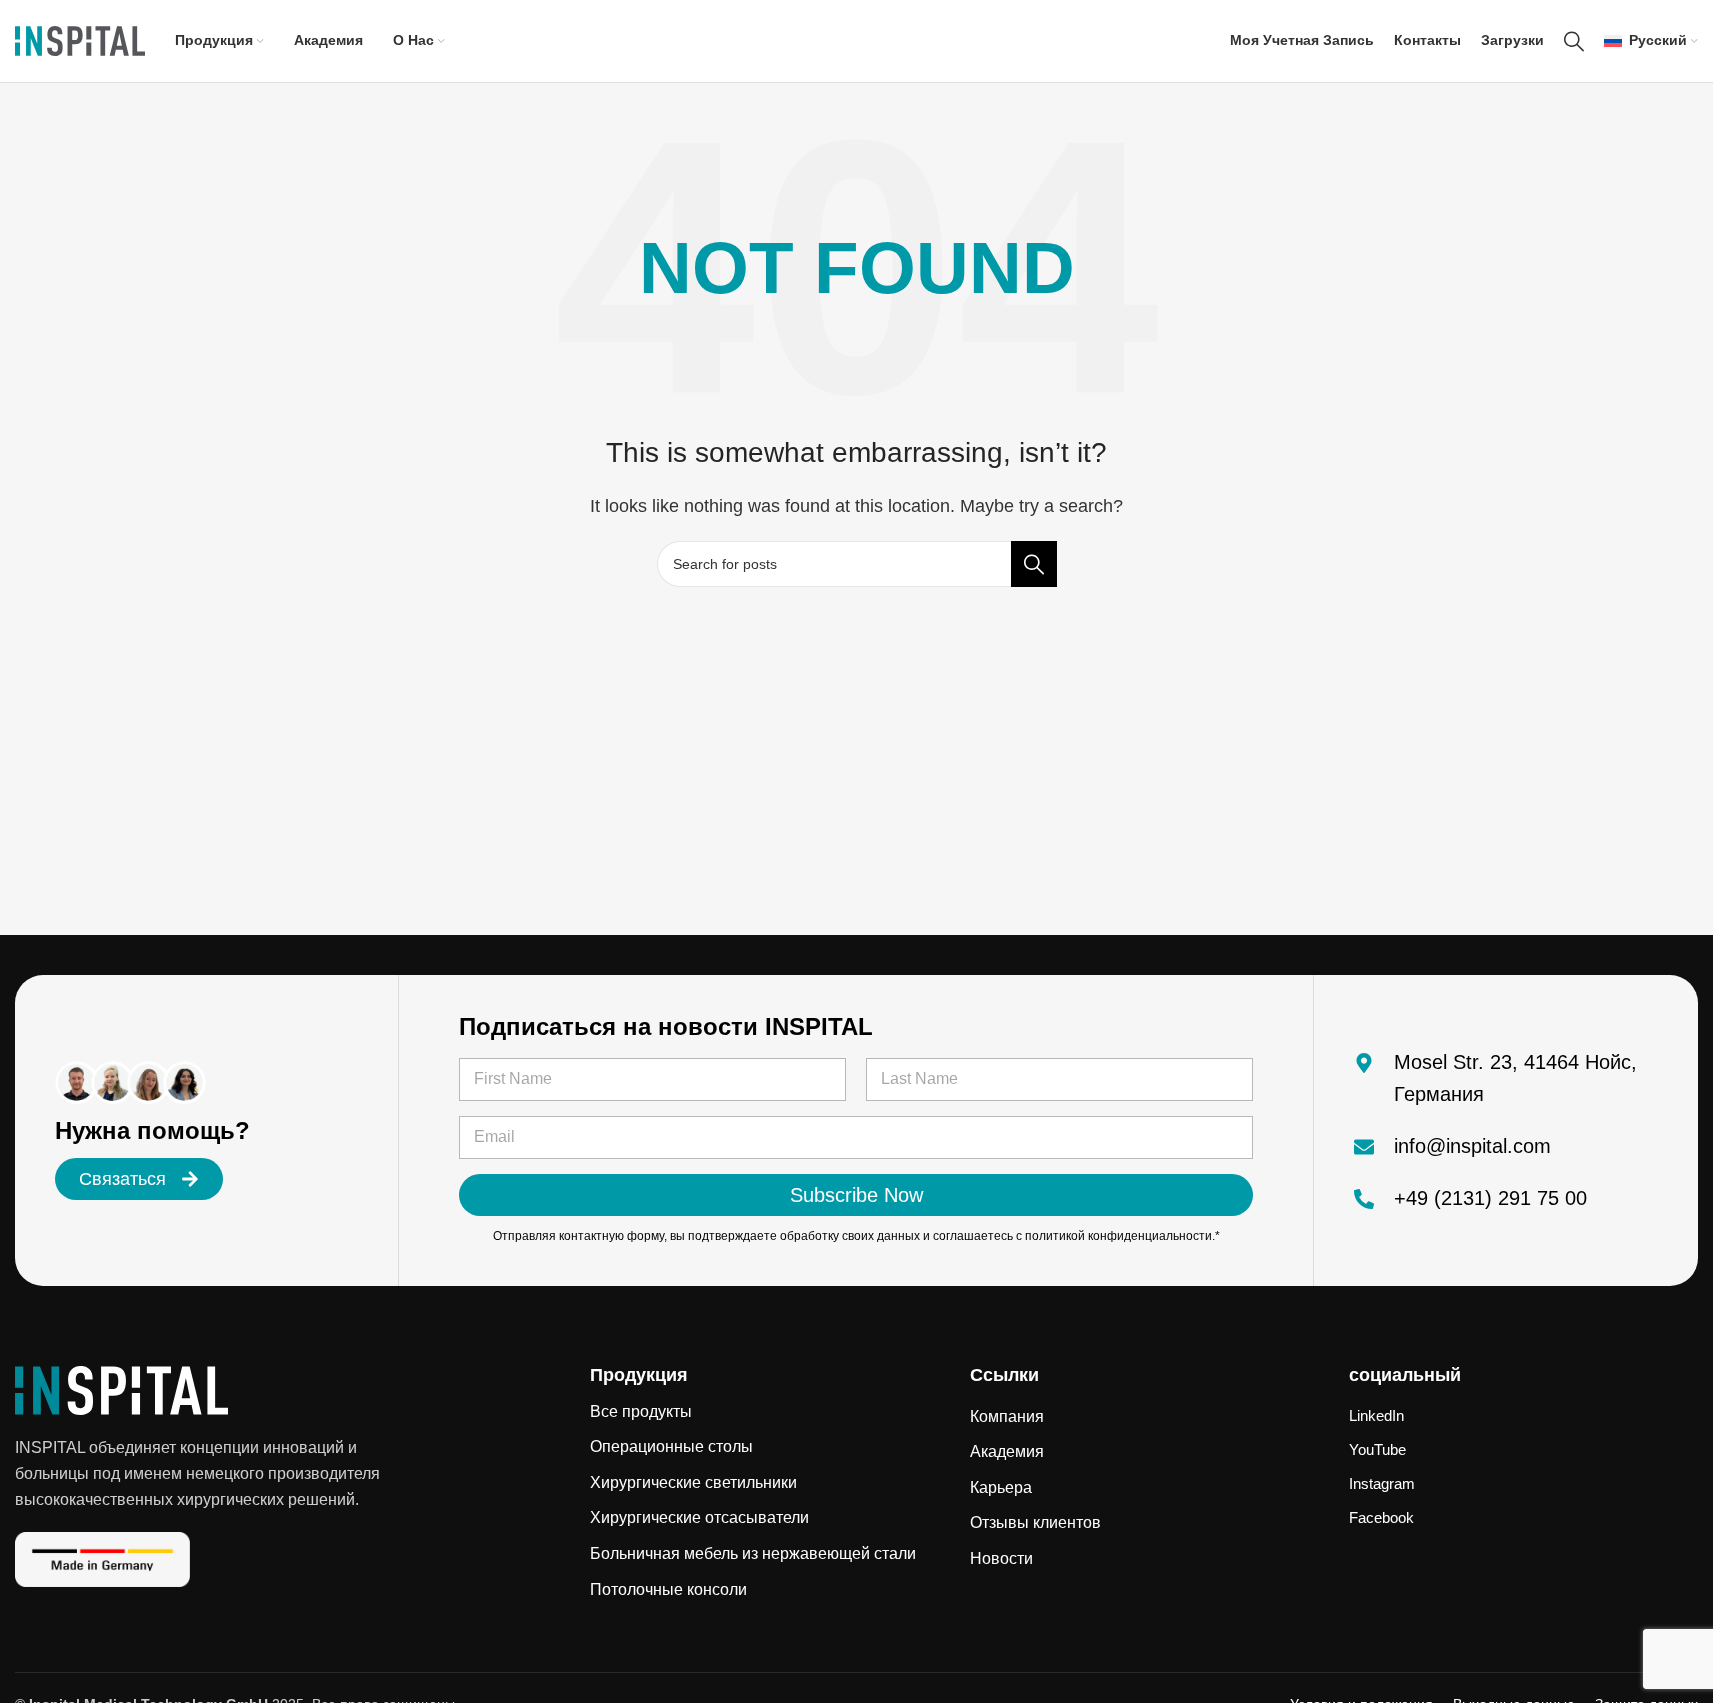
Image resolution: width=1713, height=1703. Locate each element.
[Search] (1574, 41)
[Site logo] (80, 39)
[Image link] (121, 1389)
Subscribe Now (856, 1195)
